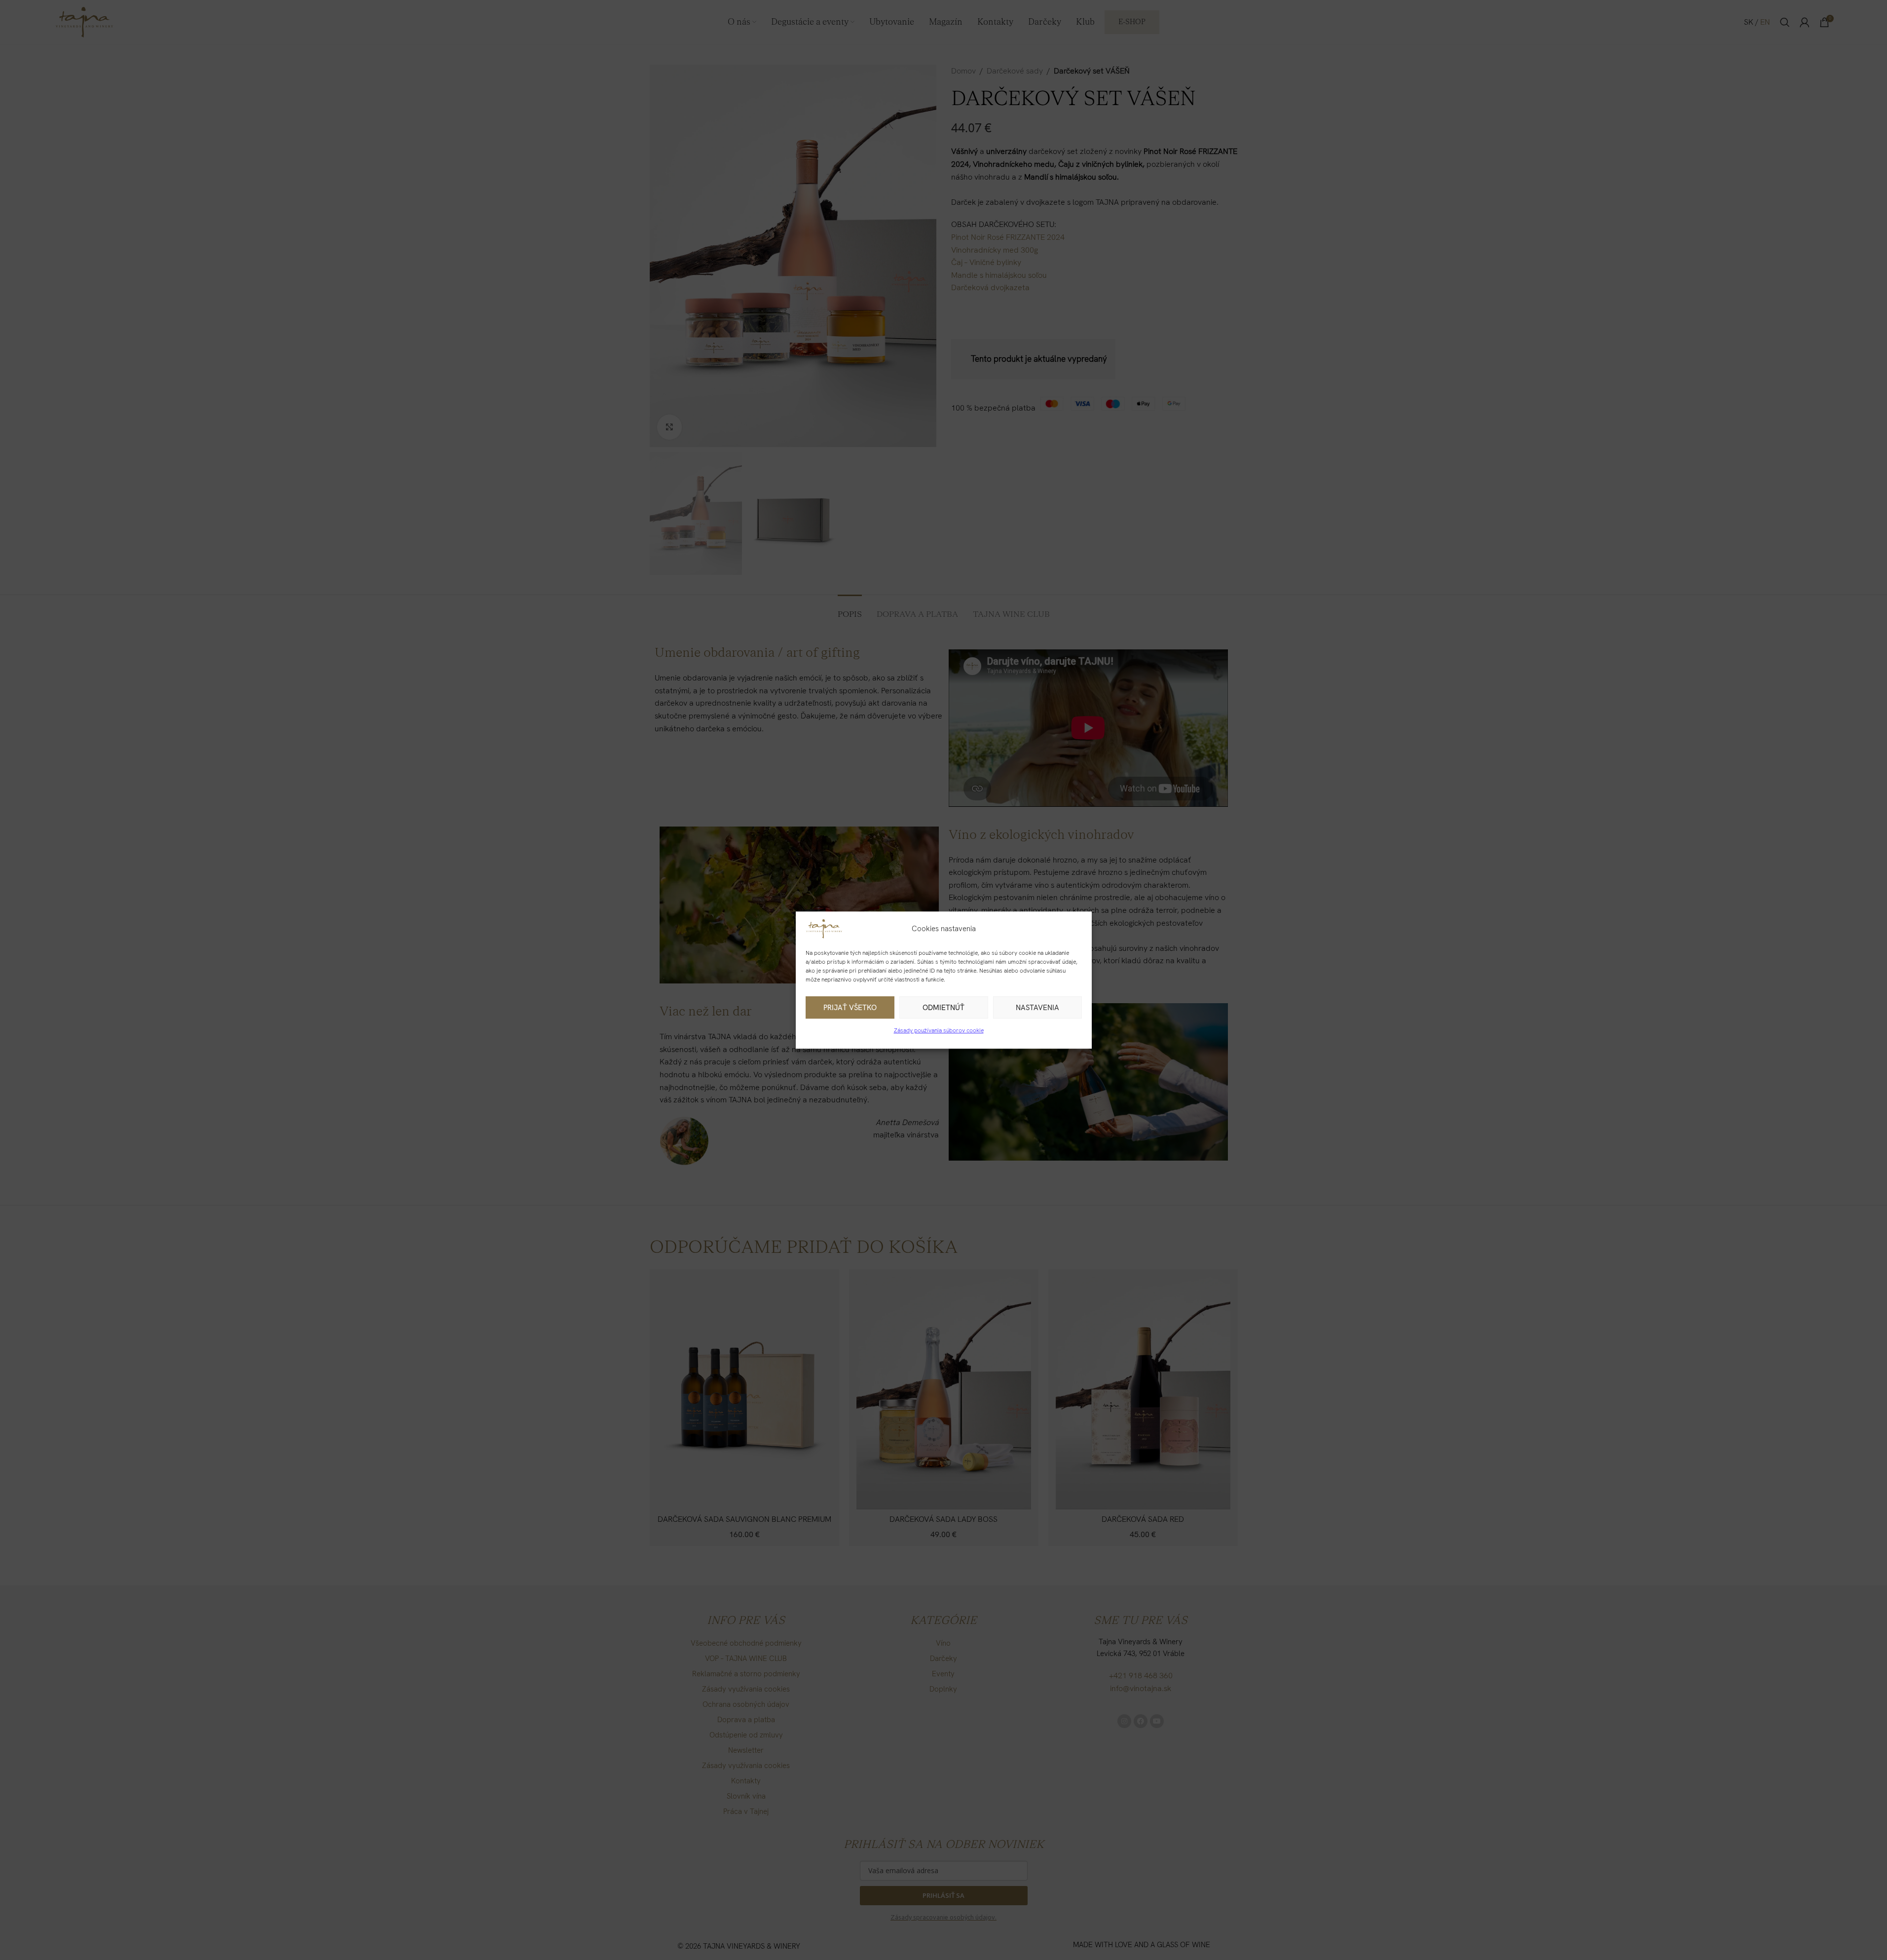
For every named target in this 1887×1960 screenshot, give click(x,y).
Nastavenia (1037, 1008)
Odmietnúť (943, 1008)
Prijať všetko (850, 1008)
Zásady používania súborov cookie (939, 1030)
